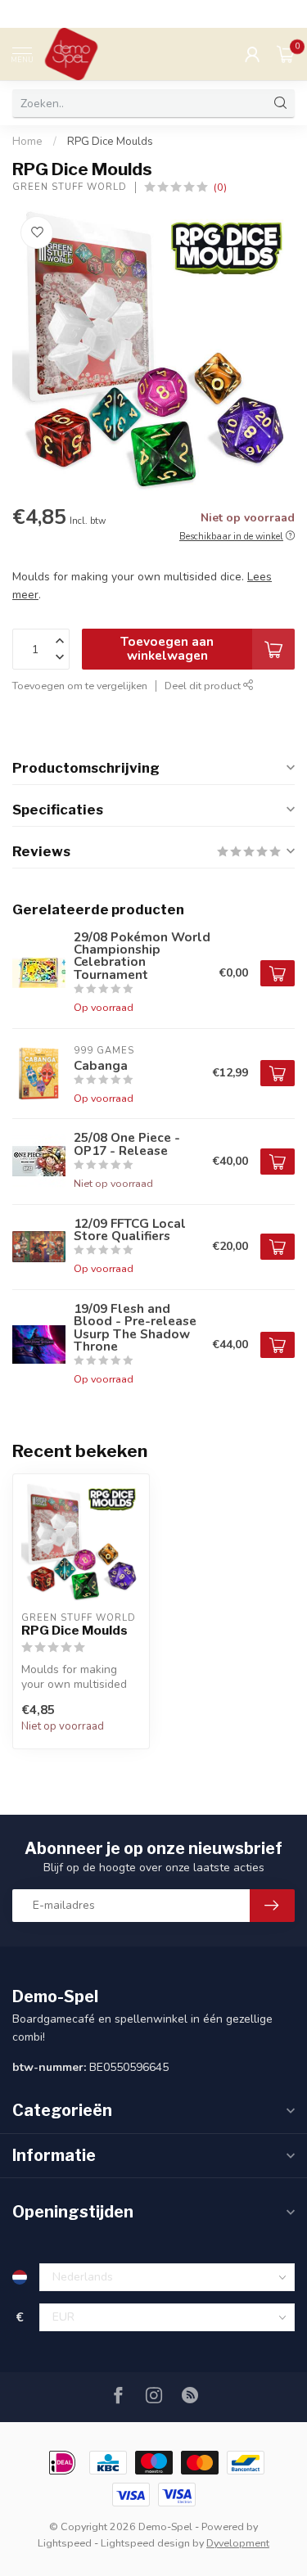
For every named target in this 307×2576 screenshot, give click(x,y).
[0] (286, 54)
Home (27, 142)
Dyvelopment (238, 2543)
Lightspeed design (145, 2543)
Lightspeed (65, 2543)
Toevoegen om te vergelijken (80, 686)
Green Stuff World (70, 187)
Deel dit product (204, 686)
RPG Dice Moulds (110, 142)
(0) (220, 187)
